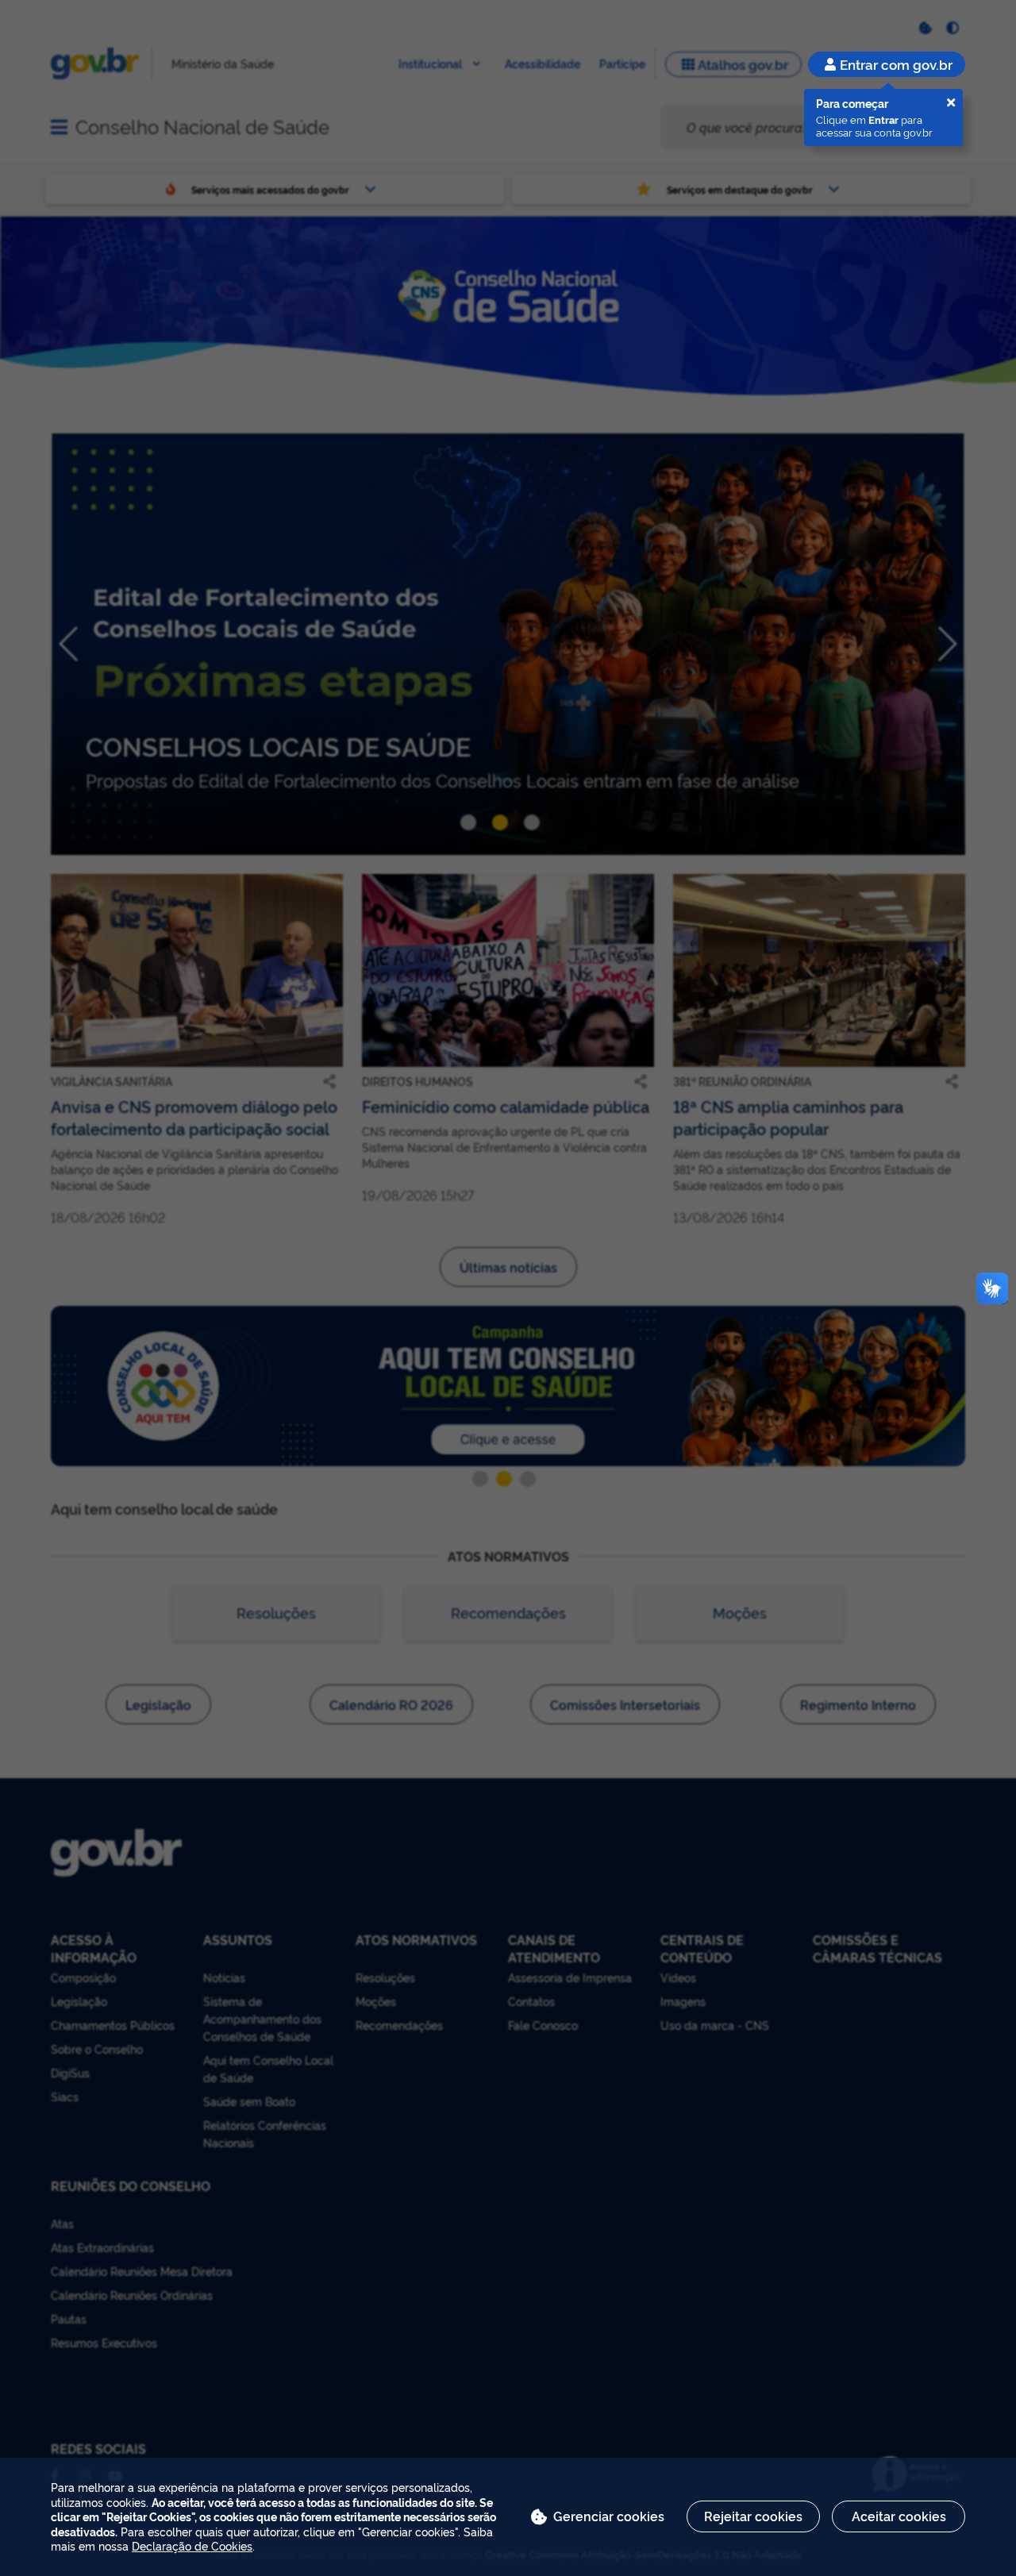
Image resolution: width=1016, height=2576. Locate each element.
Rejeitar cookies (753, 2516)
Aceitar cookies (899, 2516)
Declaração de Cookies (192, 2545)
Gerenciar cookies (609, 2516)
